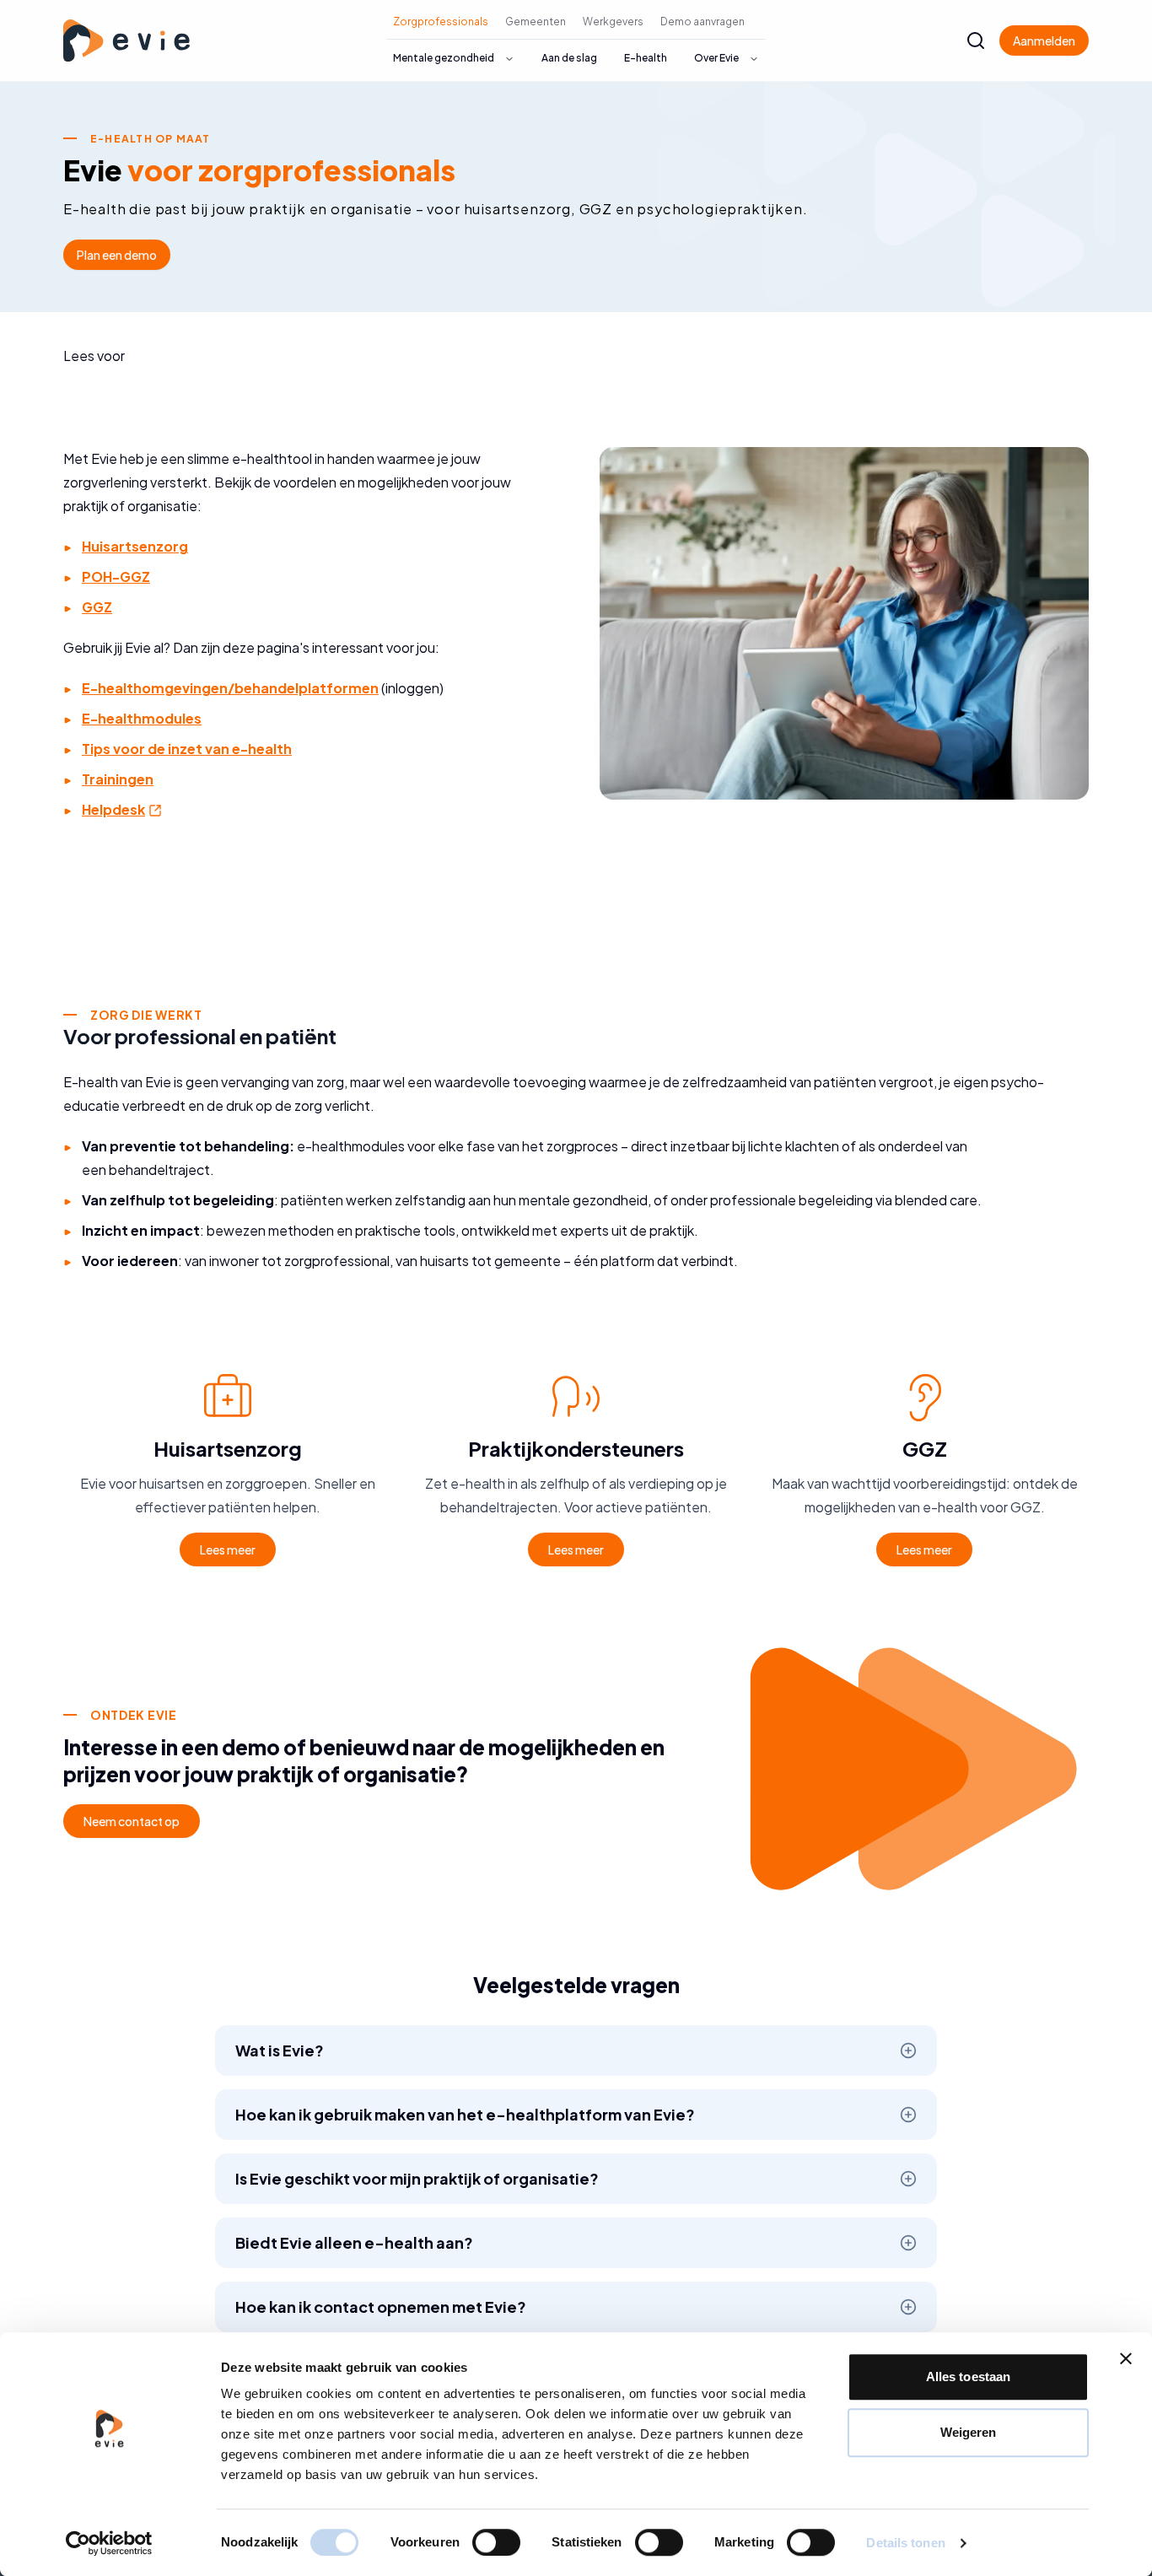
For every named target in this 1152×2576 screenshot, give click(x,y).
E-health (646, 58)
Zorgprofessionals (441, 22)
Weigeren (969, 2432)
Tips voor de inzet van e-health (187, 749)
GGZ (97, 607)
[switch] (496, 2542)
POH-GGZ (116, 577)
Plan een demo (117, 255)
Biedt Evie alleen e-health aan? (354, 2242)
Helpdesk (123, 809)
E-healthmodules (142, 718)
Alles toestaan (968, 2377)
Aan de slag (569, 58)
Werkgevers (613, 22)
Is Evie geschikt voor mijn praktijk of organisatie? (417, 2178)
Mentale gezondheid (444, 58)
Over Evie (716, 58)
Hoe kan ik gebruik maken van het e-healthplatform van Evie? (465, 2114)
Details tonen (905, 2543)
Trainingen (118, 779)
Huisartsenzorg (135, 546)
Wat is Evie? (280, 2050)
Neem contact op (132, 1821)
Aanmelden (1044, 40)
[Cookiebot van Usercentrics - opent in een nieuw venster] (109, 2543)
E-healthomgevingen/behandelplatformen (230, 688)
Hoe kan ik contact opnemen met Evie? (381, 2307)
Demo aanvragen (703, 22)
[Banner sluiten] (1126, 2358)
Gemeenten (536, 22)
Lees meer (228, 1549)
